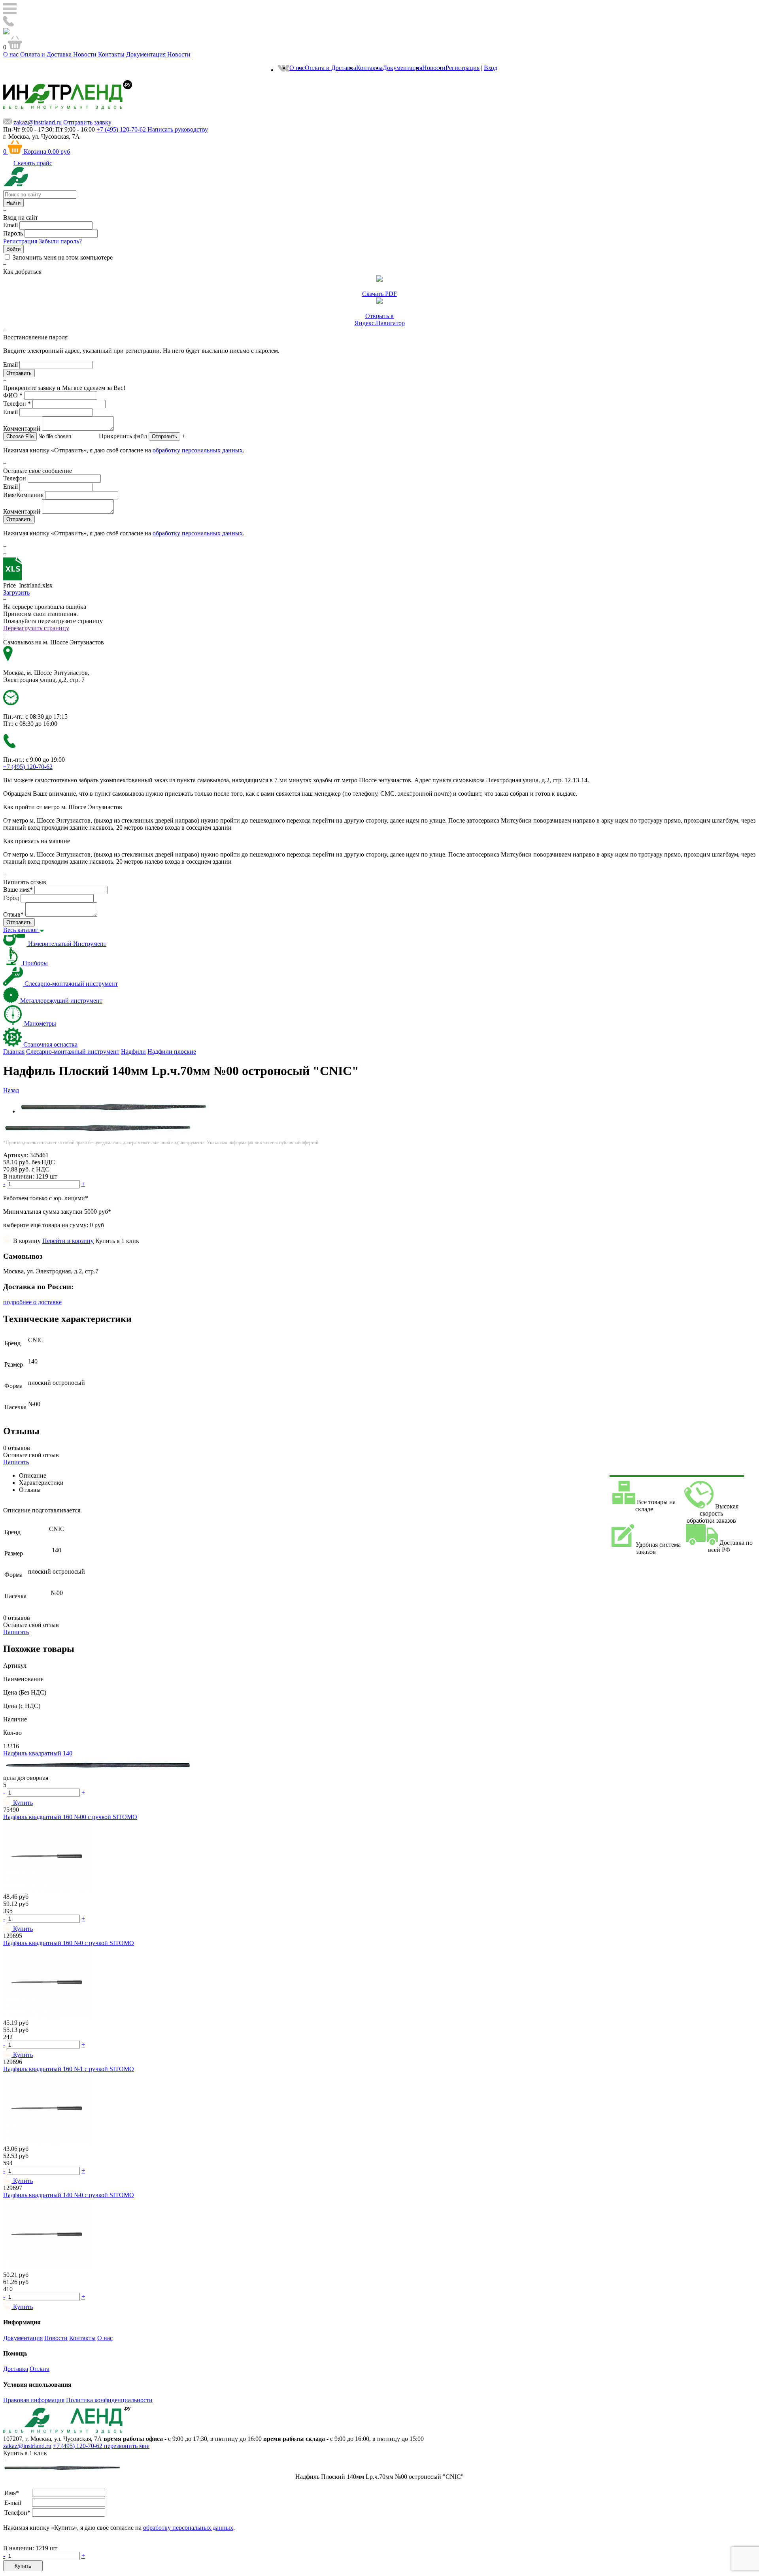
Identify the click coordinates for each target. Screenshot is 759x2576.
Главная (14, 1052)
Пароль (13, 233)
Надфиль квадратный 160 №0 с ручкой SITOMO (69, 1943)
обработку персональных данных (198, 450)
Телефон (17, 404)
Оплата (40, 2369)
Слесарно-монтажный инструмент (73, 1052)
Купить (23, 2566)
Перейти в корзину (68, 1241)
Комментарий (22, 428)
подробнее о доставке (32, 1302)
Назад (11, 1090)
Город (11, 898)
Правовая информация (34, 2400)
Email (10, 225)
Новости (85, 54)
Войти (13, 249)
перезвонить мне (127, 2446)
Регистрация (463, 68)
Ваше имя (18, 890)
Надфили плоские (172, 1052)
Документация (146, 54)
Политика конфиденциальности (109, 2400)
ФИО (13, 395)
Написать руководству (178, 129)
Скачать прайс (33, 163)
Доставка (16, 2369)
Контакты (111, 54)
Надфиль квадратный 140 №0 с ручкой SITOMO (69, 2195)
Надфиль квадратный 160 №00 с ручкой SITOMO (70, 1817)
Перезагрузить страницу (36, 628)
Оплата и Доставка (46, 54)
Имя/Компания (23, 495)
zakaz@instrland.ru (38, 122)
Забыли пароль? (60, 241)
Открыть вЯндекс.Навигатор (380, 319)
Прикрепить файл (123, 436)
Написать (16, 1462)
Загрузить (16, 592)
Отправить (164, 436)
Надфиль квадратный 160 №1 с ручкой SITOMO (69, 2069)
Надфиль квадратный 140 (38, 1753)
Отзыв (13, 914)
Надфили (133, 1052)
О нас (11, 54)
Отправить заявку (87, 122)
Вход (491, 68)
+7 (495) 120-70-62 (78, 2446)
